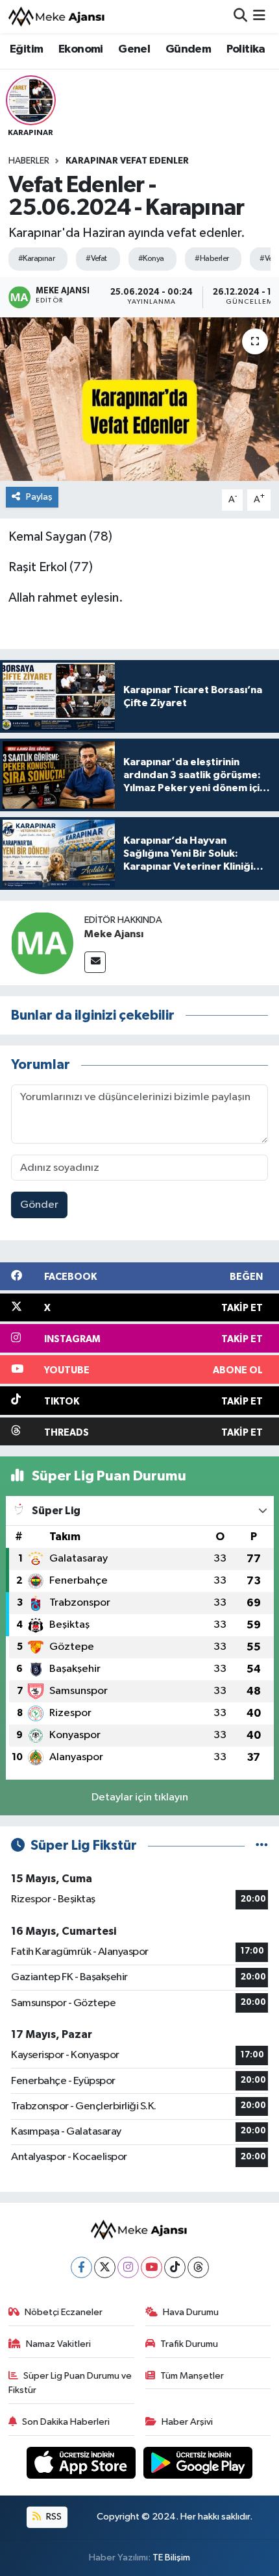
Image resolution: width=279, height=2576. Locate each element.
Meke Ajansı (114, 934)
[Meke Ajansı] (57, 17)
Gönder (39, 1205)
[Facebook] (81, 2267)
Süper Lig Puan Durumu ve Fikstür (70, 2383)
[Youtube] (152, 2267)
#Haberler (212, 259)
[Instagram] (128, 2267)
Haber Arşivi (187, 2422)
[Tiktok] (175, 2267)
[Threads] (198, 2267)
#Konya (151, 259)
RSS (53, 2517)
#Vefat (96, 259)
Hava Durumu (191, 2312)
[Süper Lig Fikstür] (262, 1846)
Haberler (29, 161)
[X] (105, 2267)
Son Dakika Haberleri (66, 2422)
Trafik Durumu (189, 2344)
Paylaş (39, 497)
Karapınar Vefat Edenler (127, 161)
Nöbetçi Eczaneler (64, 2312)
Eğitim (26, 49)
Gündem (188, 49)
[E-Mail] (95, 962)
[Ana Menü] (259, 17)
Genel (134, 49)
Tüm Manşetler (192, 2376)
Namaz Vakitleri (58, 2344)
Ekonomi (81, 49)
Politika (246, 49)
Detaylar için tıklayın (140, 1797)
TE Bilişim (171, 2558)
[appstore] (82, 2465)
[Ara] (240, 17)
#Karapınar (36, 259)
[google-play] (198, 2465)
